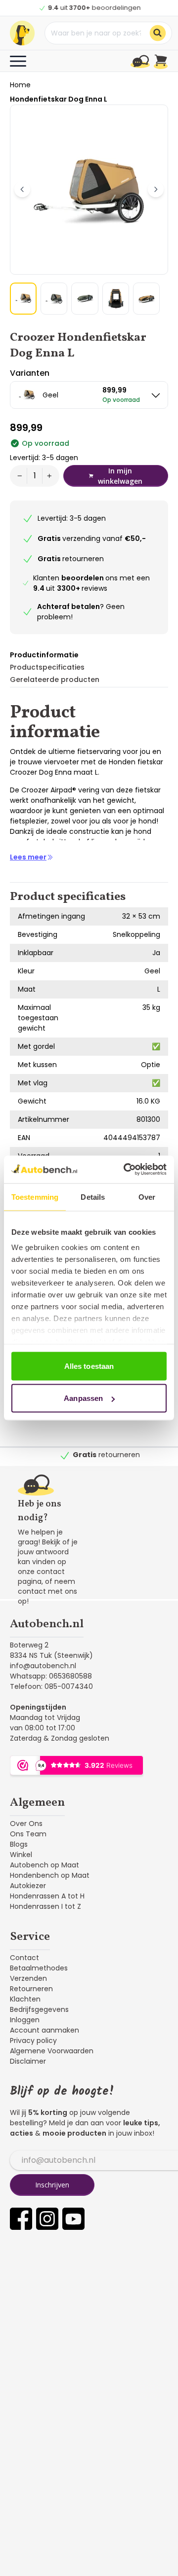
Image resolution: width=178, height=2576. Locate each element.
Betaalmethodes (39, 1968)
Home (20, 85)
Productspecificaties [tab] (47, 667)
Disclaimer (28, 2061)
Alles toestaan (89, 1366)
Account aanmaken (44, 2030)
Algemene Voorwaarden (52, 2051)
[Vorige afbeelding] (22, 189)
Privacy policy (33, 2040)
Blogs (19, 1844)
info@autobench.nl (43, 1666)
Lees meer (28, 857)
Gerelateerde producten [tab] (55, 680)
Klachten (25, 1999)
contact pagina (41, 1576)
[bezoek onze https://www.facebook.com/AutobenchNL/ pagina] (21, 2219)
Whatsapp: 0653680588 (51, 1676)
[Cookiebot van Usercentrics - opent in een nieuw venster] (126, 1170)
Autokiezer (28, 1886)
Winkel (21, 1855)
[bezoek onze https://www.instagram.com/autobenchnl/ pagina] (47, 2219)
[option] (89, 395)
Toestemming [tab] (35, 1197)
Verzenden (28, 1978)
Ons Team (28, 1834)
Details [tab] (93, 1197)
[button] (23, 299)
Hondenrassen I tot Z (45, 1906)
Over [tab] (147, 1197)
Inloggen (25, 2020)
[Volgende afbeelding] (156, 189)
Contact (24, 1958)
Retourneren (31, 1989)
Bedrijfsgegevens (39, 2009)
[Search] (158, 33)
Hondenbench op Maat (50, 1875)
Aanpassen (83, 1398)
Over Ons (26, 1824)
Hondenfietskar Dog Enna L (59, 99)
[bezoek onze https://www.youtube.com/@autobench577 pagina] (73, 2219)
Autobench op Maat (44, 1865)
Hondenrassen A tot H (47, 1896)
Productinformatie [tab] (44, 655)
